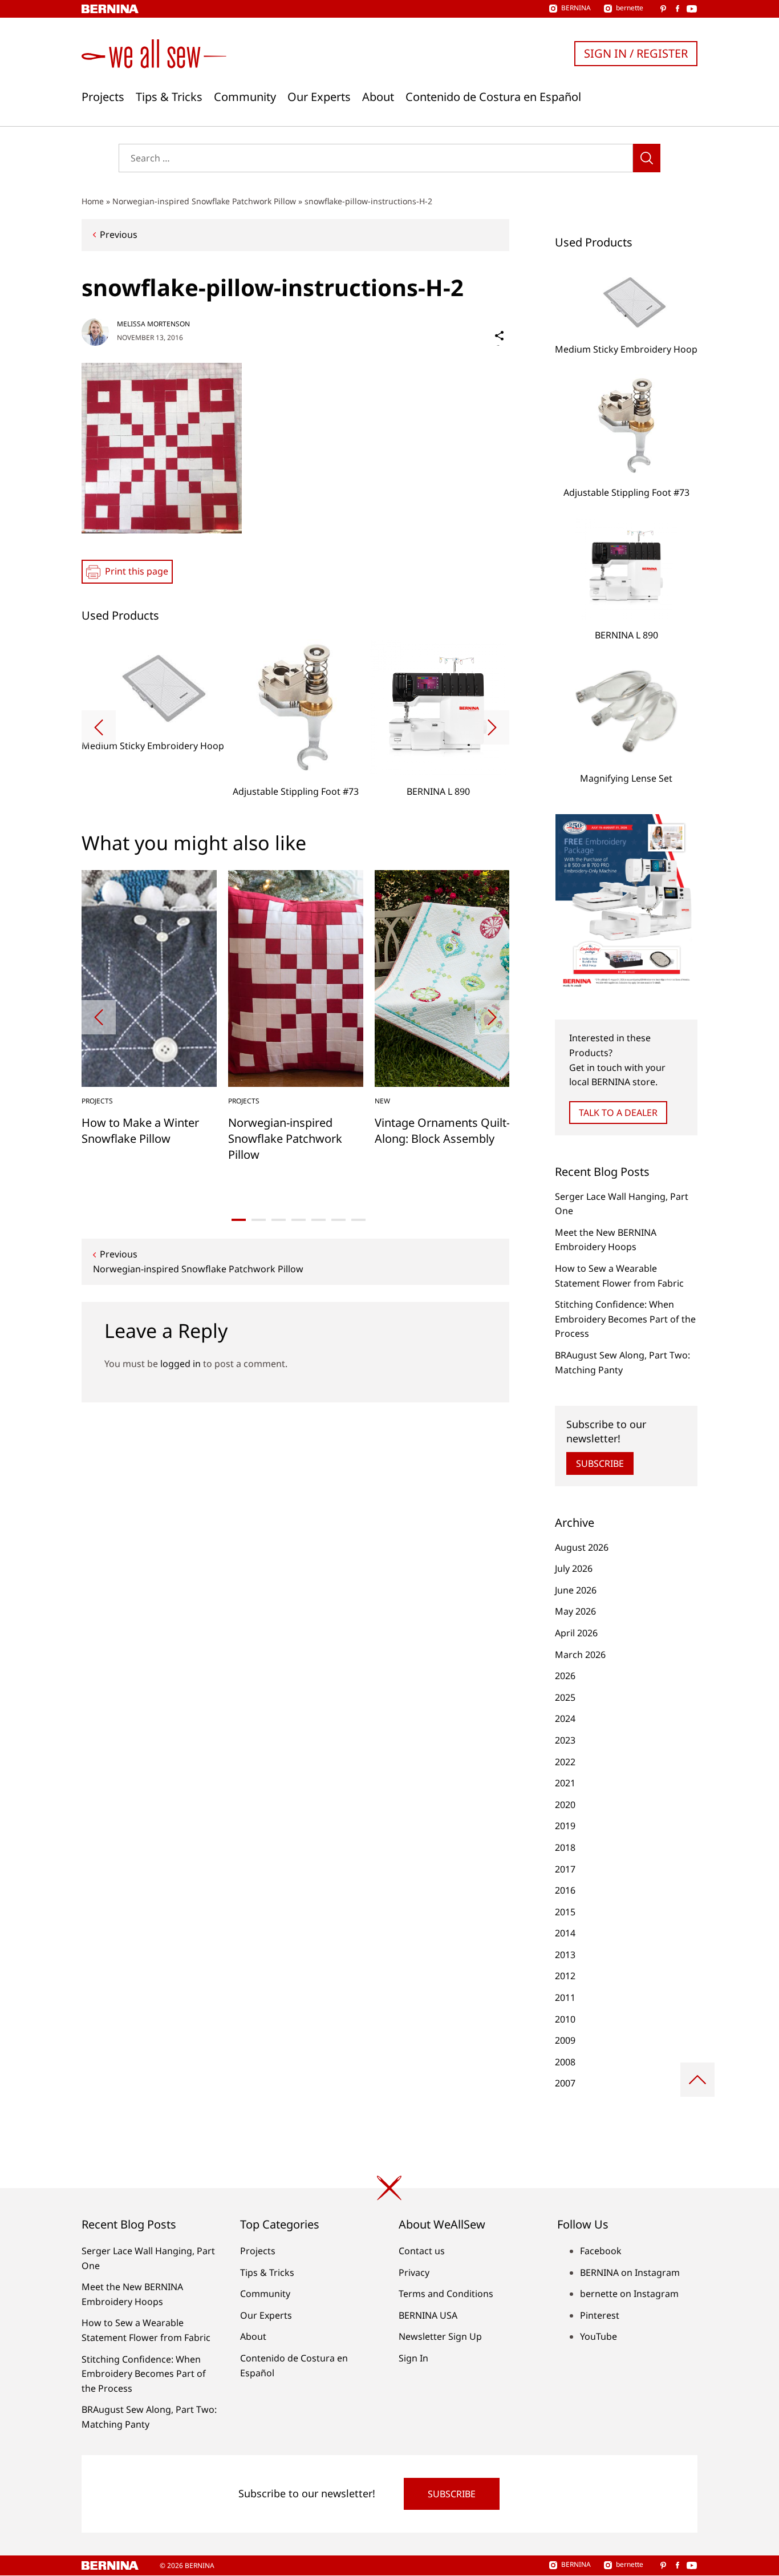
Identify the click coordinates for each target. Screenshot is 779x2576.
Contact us (422, 2251)
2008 (565, 2062)
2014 (565, 1933)
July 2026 (574, 1568)
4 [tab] (299, 1220)
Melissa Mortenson (153, 324)
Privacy (414, 2272)
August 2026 (582, 1547)
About (378, 97)
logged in (180, 1364)
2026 (565, 1676)
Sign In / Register (636, 53)
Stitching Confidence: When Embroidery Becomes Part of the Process (625, 1319)
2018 (565, 1847)
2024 (565, 1718)
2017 (565, 1869)
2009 (565, 2040)
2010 (565, 2019)
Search (647, 158)
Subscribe (600, 1463)
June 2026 (576, 1590)
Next (492, 727)
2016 (565, 1890)
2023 (565, 1740)
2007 (565, 2083)
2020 (565, 1805)
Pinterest (600, 2315)
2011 (565, 1997)
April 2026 (576, 1633)
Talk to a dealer (618, 1113)
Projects (103, 97)
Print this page (137, 571)
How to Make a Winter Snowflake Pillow (140, 1131)
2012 (565, 1976)
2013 (565, 1955)
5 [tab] (319, 1220)
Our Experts (319, 97)
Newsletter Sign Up (440, 2336)
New (382, 1101)
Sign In (413, 2358)
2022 (565, 1762)
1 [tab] (239, 1220)
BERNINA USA (428, 2315)
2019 (565, 1826)
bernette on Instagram (629, 2294)
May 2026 (575, 1611)
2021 (565, 1783)
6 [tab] (338, 1220)
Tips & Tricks (169, 97)
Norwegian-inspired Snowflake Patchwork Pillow (204, 201)
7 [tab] (358, 1220)
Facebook (601, 2251)
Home (93, 201)
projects (97, 1101)
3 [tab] (279, 1220)
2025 (565, 1697)
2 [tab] (259, 1220)
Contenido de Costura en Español (493, 97)
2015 (565, 1912)
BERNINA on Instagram (630, 2272)
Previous (119, 234)
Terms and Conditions (446, 2294)
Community (245, 97)
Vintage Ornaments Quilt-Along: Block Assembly (442, 1131)
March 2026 (580, 1655)
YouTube (599, 2336)
